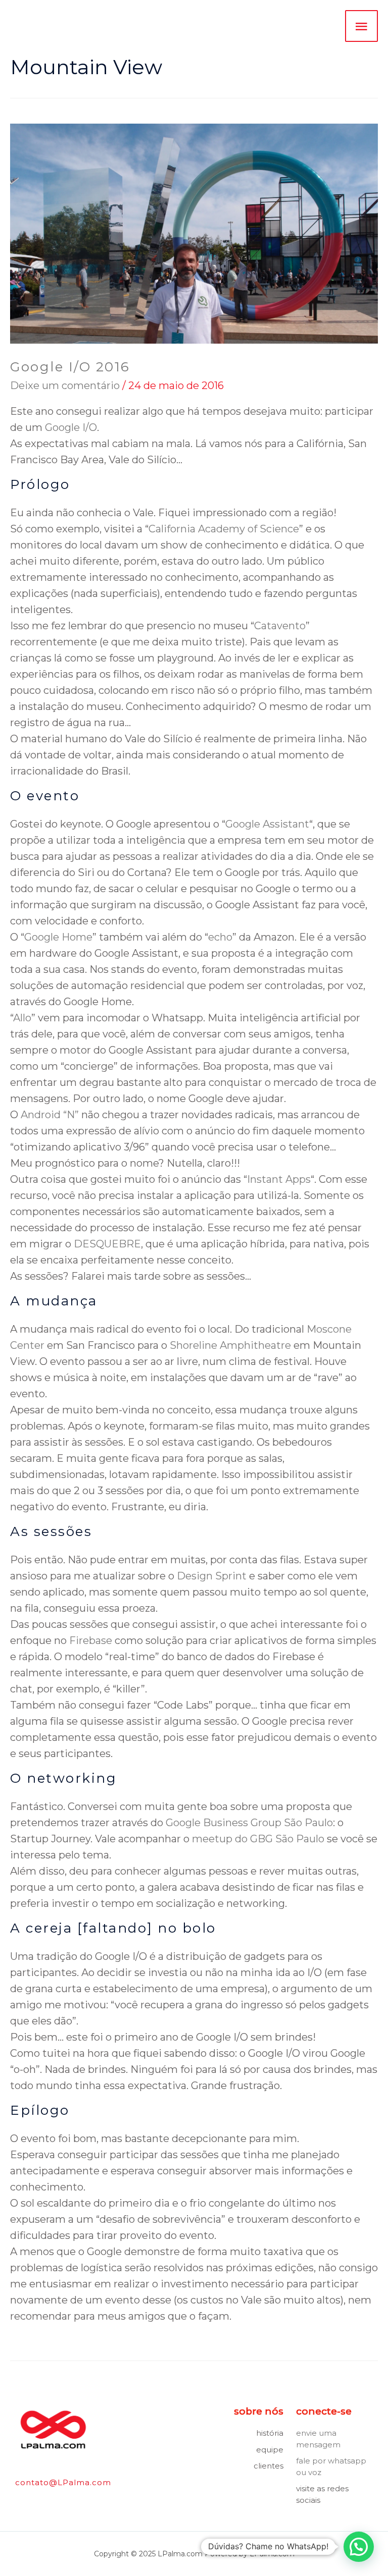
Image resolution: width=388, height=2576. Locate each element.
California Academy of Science (224, 529)
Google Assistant (267, 824)
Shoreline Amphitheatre (230, 1345)
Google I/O (71, 427)
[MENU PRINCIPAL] (361, 26)
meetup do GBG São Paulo (258, 1839)
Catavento (280, 626)
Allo (22, 1018)
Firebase (91, 1640)
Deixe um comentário (65, 386)
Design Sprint (212, 1576)
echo (220, 937)
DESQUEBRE (107, 1244)
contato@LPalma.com (63, 2482)
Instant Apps (279, 1179)
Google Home (58, 937)
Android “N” (50, 1115)
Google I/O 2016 (70, 367)
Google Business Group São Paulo (249, 1823)
